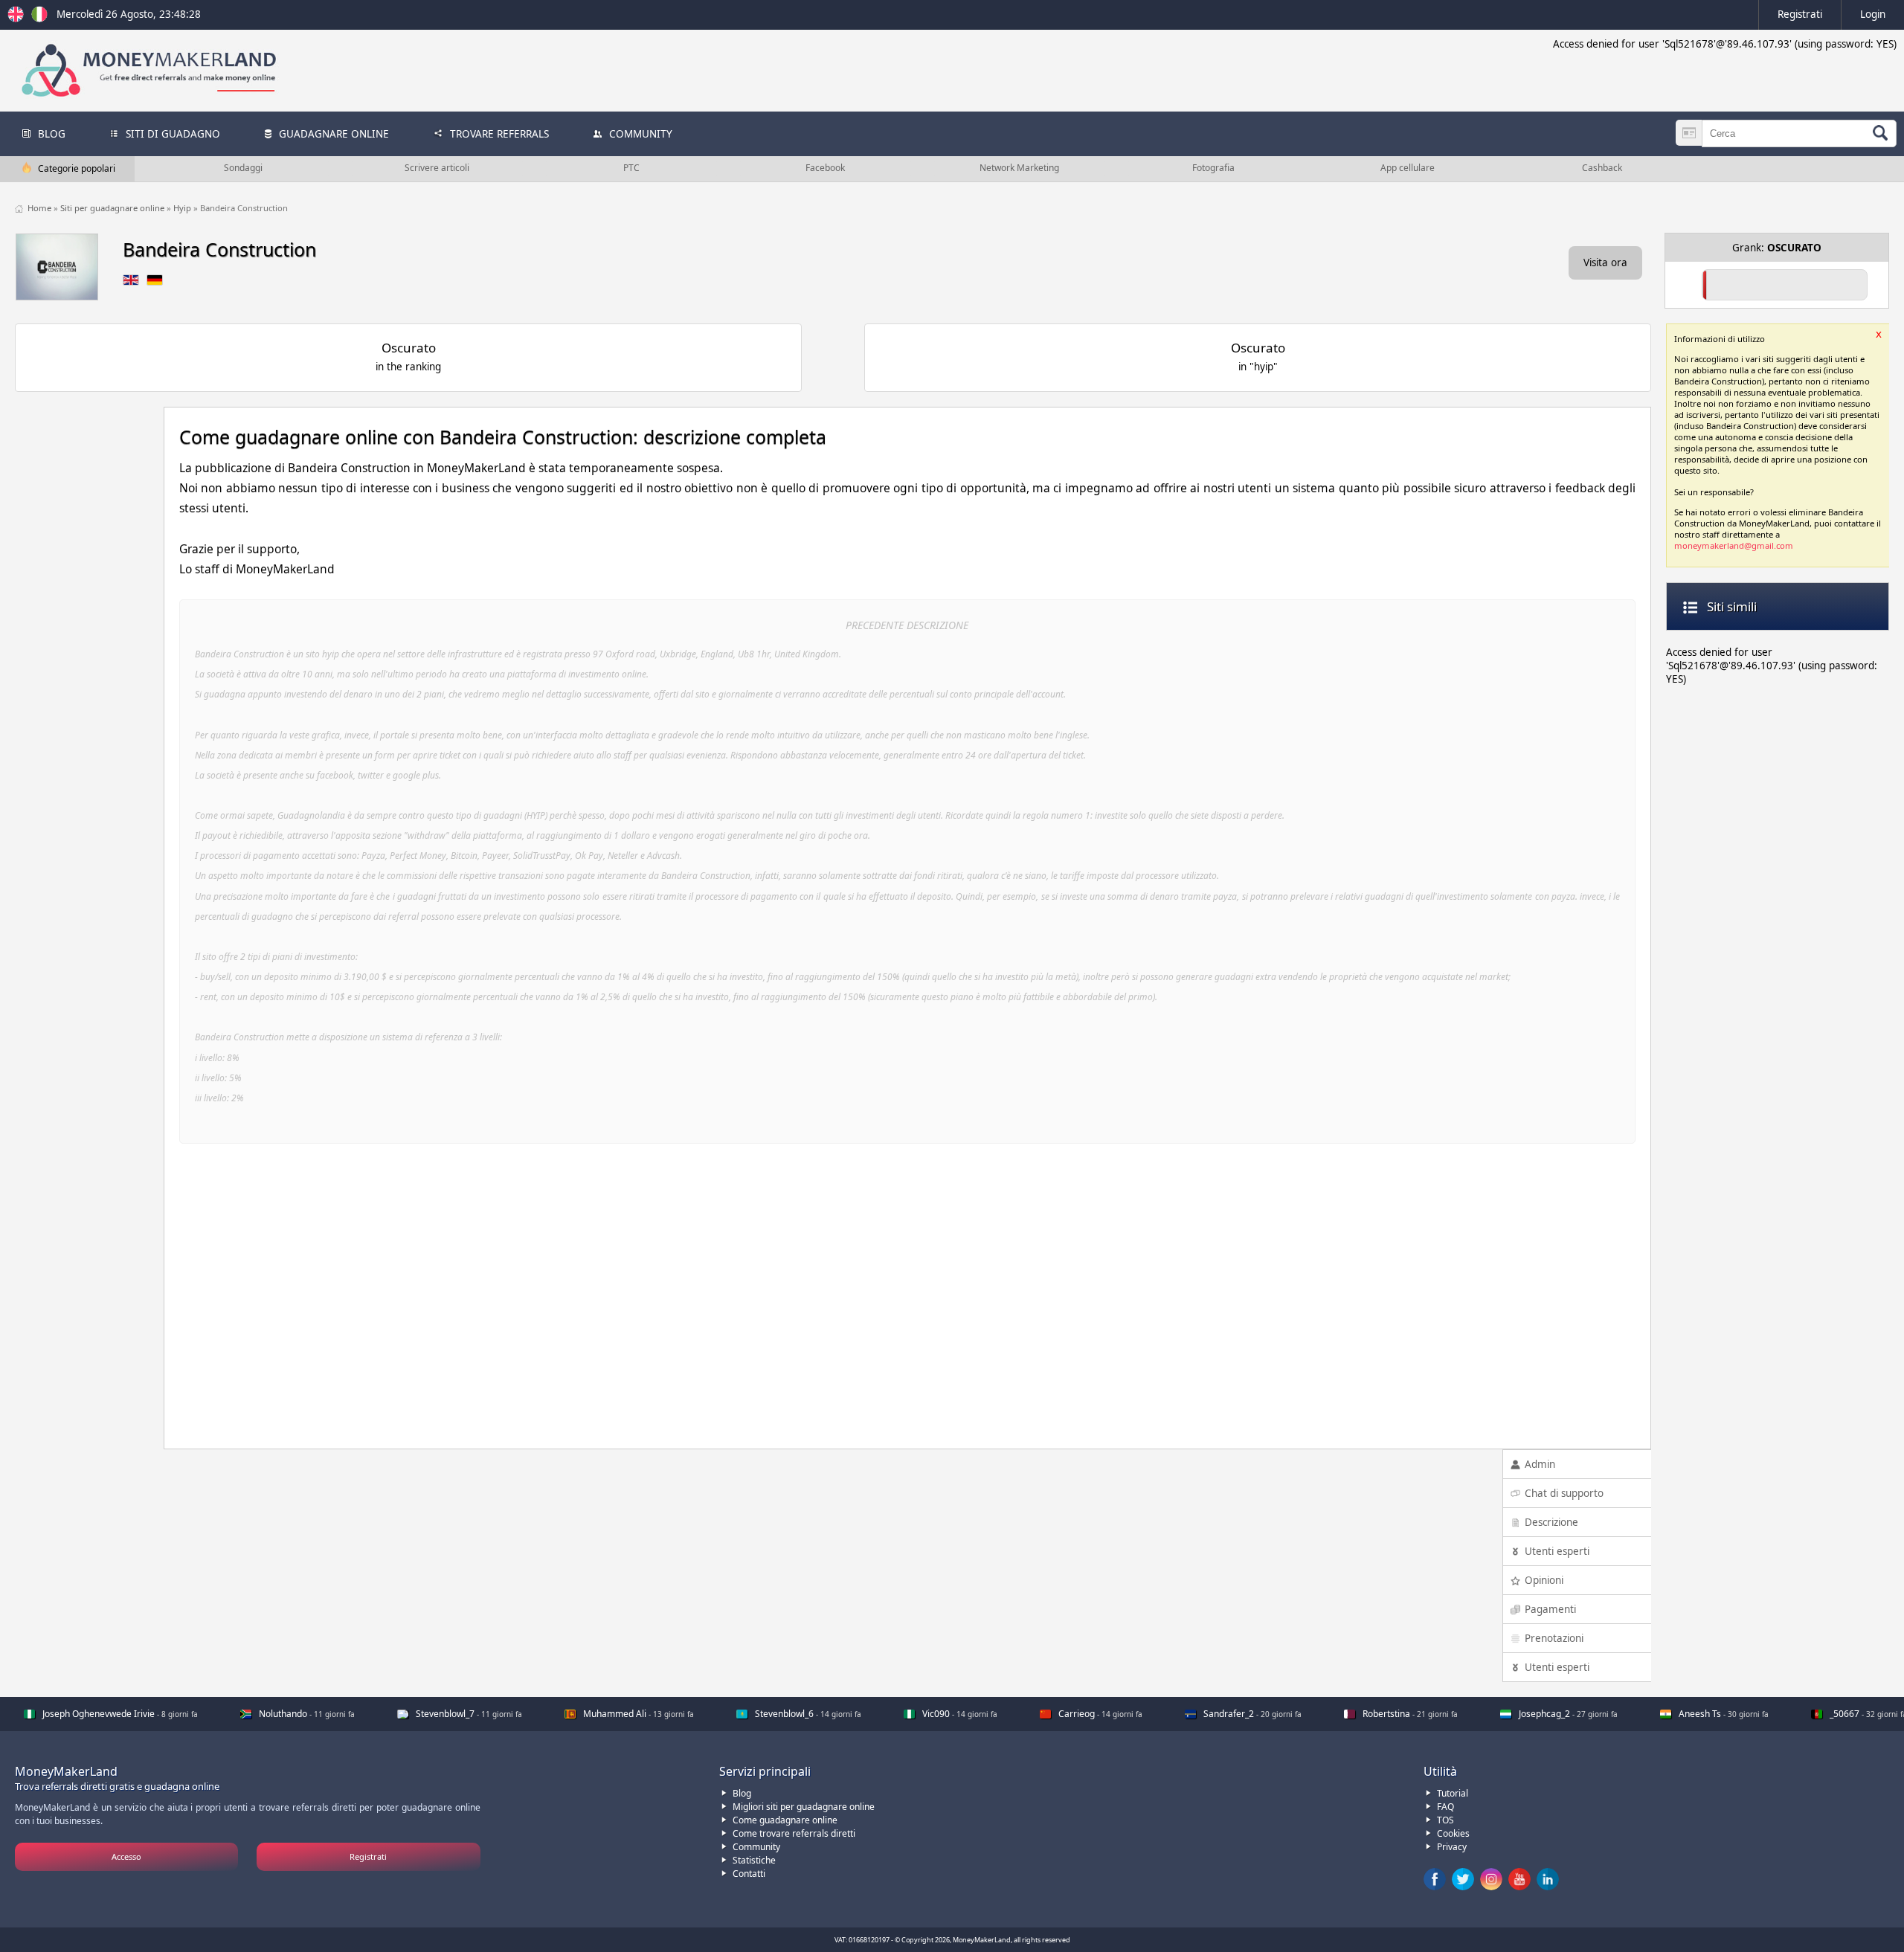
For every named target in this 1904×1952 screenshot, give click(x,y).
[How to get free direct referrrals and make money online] (18, 19)
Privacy (1452, 1847)
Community (756, 1847)
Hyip (183, 208)
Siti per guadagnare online (113, 208)
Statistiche (754, 1860)
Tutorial (1453, 1793)
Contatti (749, 1874)
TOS (1445, 1820)
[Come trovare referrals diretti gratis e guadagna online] (39, 19)
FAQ (1445, 1807)
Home (41, 208)
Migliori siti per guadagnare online (804, 1807)
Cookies (1453, 1833)
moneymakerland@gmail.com (1734, 545)
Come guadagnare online (785, 1820)
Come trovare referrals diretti (794, 1833)
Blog (742, 1793)
